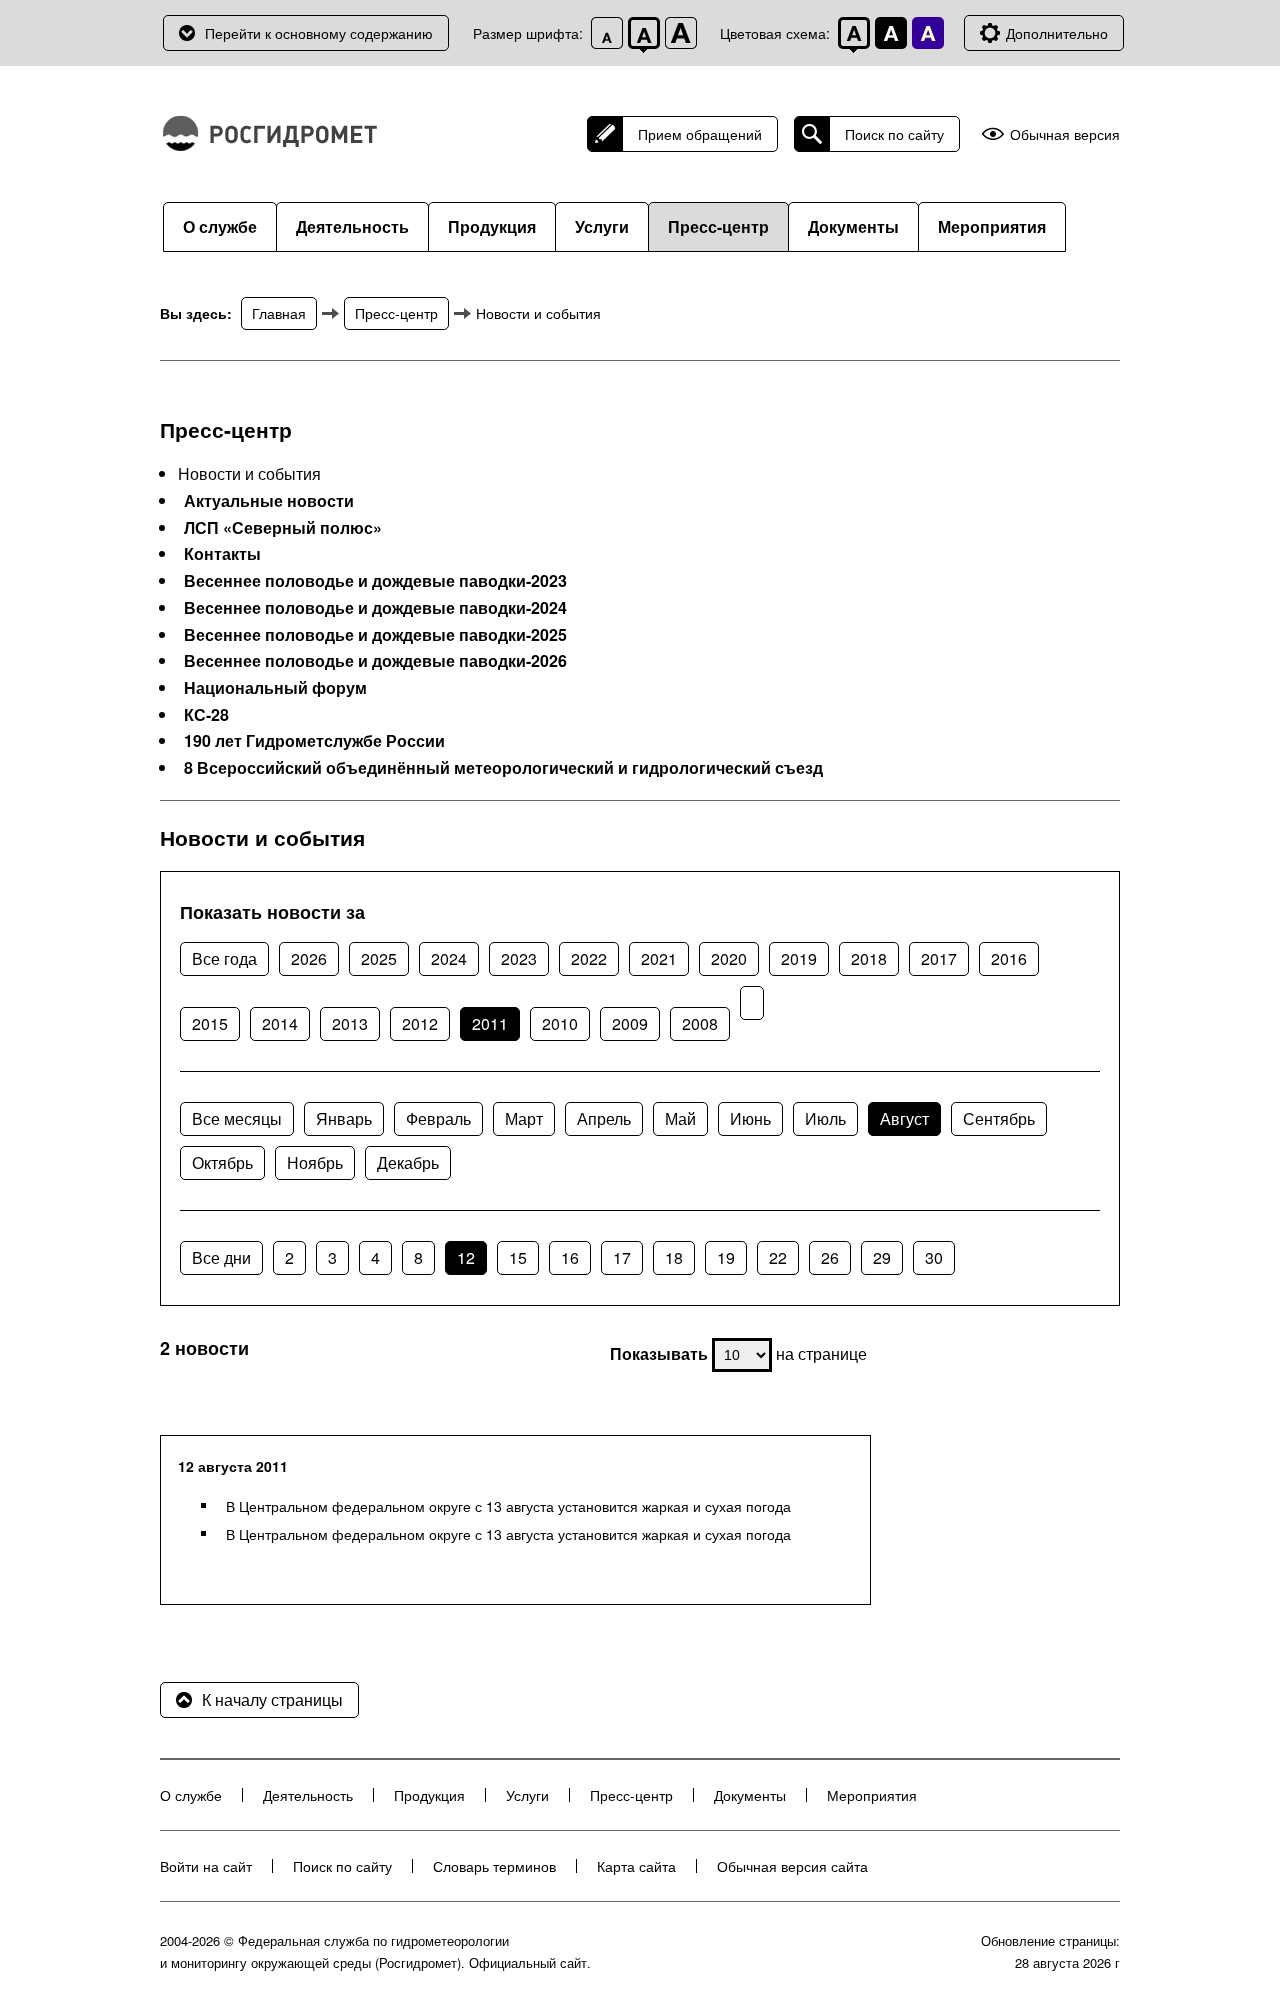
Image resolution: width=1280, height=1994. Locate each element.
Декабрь (408, 1162)
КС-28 (206, 715)
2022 (589, 958)
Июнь (750, 1118)
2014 (280, 1023)
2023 (519, 958)
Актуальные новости (269, 501)
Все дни (221, 1257)
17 (622, 1257)
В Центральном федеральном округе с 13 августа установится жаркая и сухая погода (508, 1506)
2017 (939, 958)
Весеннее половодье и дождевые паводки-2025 (375, 635)
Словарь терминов (494, 1866)
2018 (869, 958)
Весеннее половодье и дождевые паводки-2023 (375, 581)
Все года (224, 958)
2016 (1009, 958)
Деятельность (352, 226)
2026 (309, 958)
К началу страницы (272, 1699)
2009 (630, 1023)
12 (466, 1257)
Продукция (492, 226)
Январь (344, 1118)
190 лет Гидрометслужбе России (314, 741)
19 (726, 1257)
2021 (659, 958)
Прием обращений (700, 134)
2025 (379, 958)
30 (934, 1257)
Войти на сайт (206, 1866)
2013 (350, 1023)
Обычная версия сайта (792, 1866)
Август (904, 1118)
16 (570, 1257)
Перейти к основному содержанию (319, 33)
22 (778, 1257)
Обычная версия (1065, 134)
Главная (279, 313)
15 (518, 1257)
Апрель (604, 1118)
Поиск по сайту (894, 134)
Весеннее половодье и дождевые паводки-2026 (375, 661)
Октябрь (222, 1162)
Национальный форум (275, 688)
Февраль (438, 1118)
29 (882, 1257)
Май (680, 1118)
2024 (449, 958)
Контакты (222, 554)
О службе (220, 226)
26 (830, 1257)
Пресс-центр (718, 226)
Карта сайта (636, 1866)
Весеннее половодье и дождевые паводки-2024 (375, 608)
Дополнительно (1057, 33)
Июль (825, 1118)
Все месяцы (237, 1118)
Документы (853, 226)
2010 (560, 1023)
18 (674, 1257)
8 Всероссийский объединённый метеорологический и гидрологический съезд (503, 768)
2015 (210, 1023)
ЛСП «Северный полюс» (283, 528)
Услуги (602, 226)
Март (524, 1118)
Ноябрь (315, 1162)
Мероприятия (992, 226)
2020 (729, 958)
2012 (420, 1023)
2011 (490, 1023)
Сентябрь (999, 1118)
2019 (799, 958)
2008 (700, 1023)
